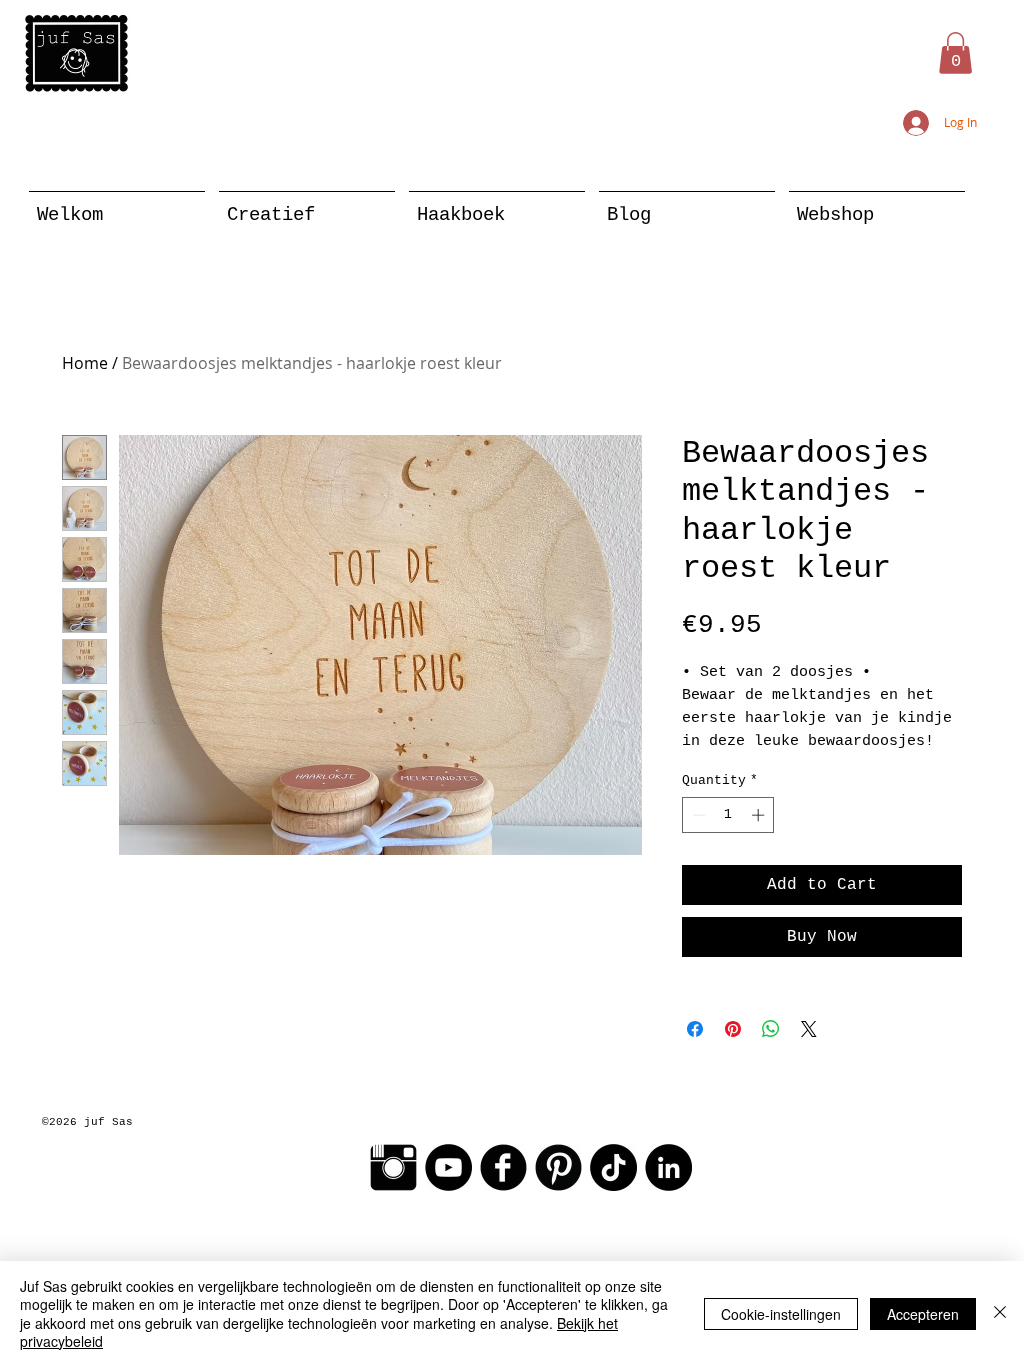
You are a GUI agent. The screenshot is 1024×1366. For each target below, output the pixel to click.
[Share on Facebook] (695, 1029)
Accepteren (923, 1314)
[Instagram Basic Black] (393, 1167)
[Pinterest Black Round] (558, 1167)
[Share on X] (809, 1029)
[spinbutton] (728, 815)
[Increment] (760, 815)
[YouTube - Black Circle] (448, 1167)
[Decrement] (697, 815)
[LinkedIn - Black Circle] (668, 1167)
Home (85, 363)
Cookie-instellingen (781, 1314)
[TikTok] (613, 1167)
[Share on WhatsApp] (771, 1029)
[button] (955, 53)
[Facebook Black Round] (503, 1167)
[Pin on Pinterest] (733, 1029)
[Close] (1000, 1313)
